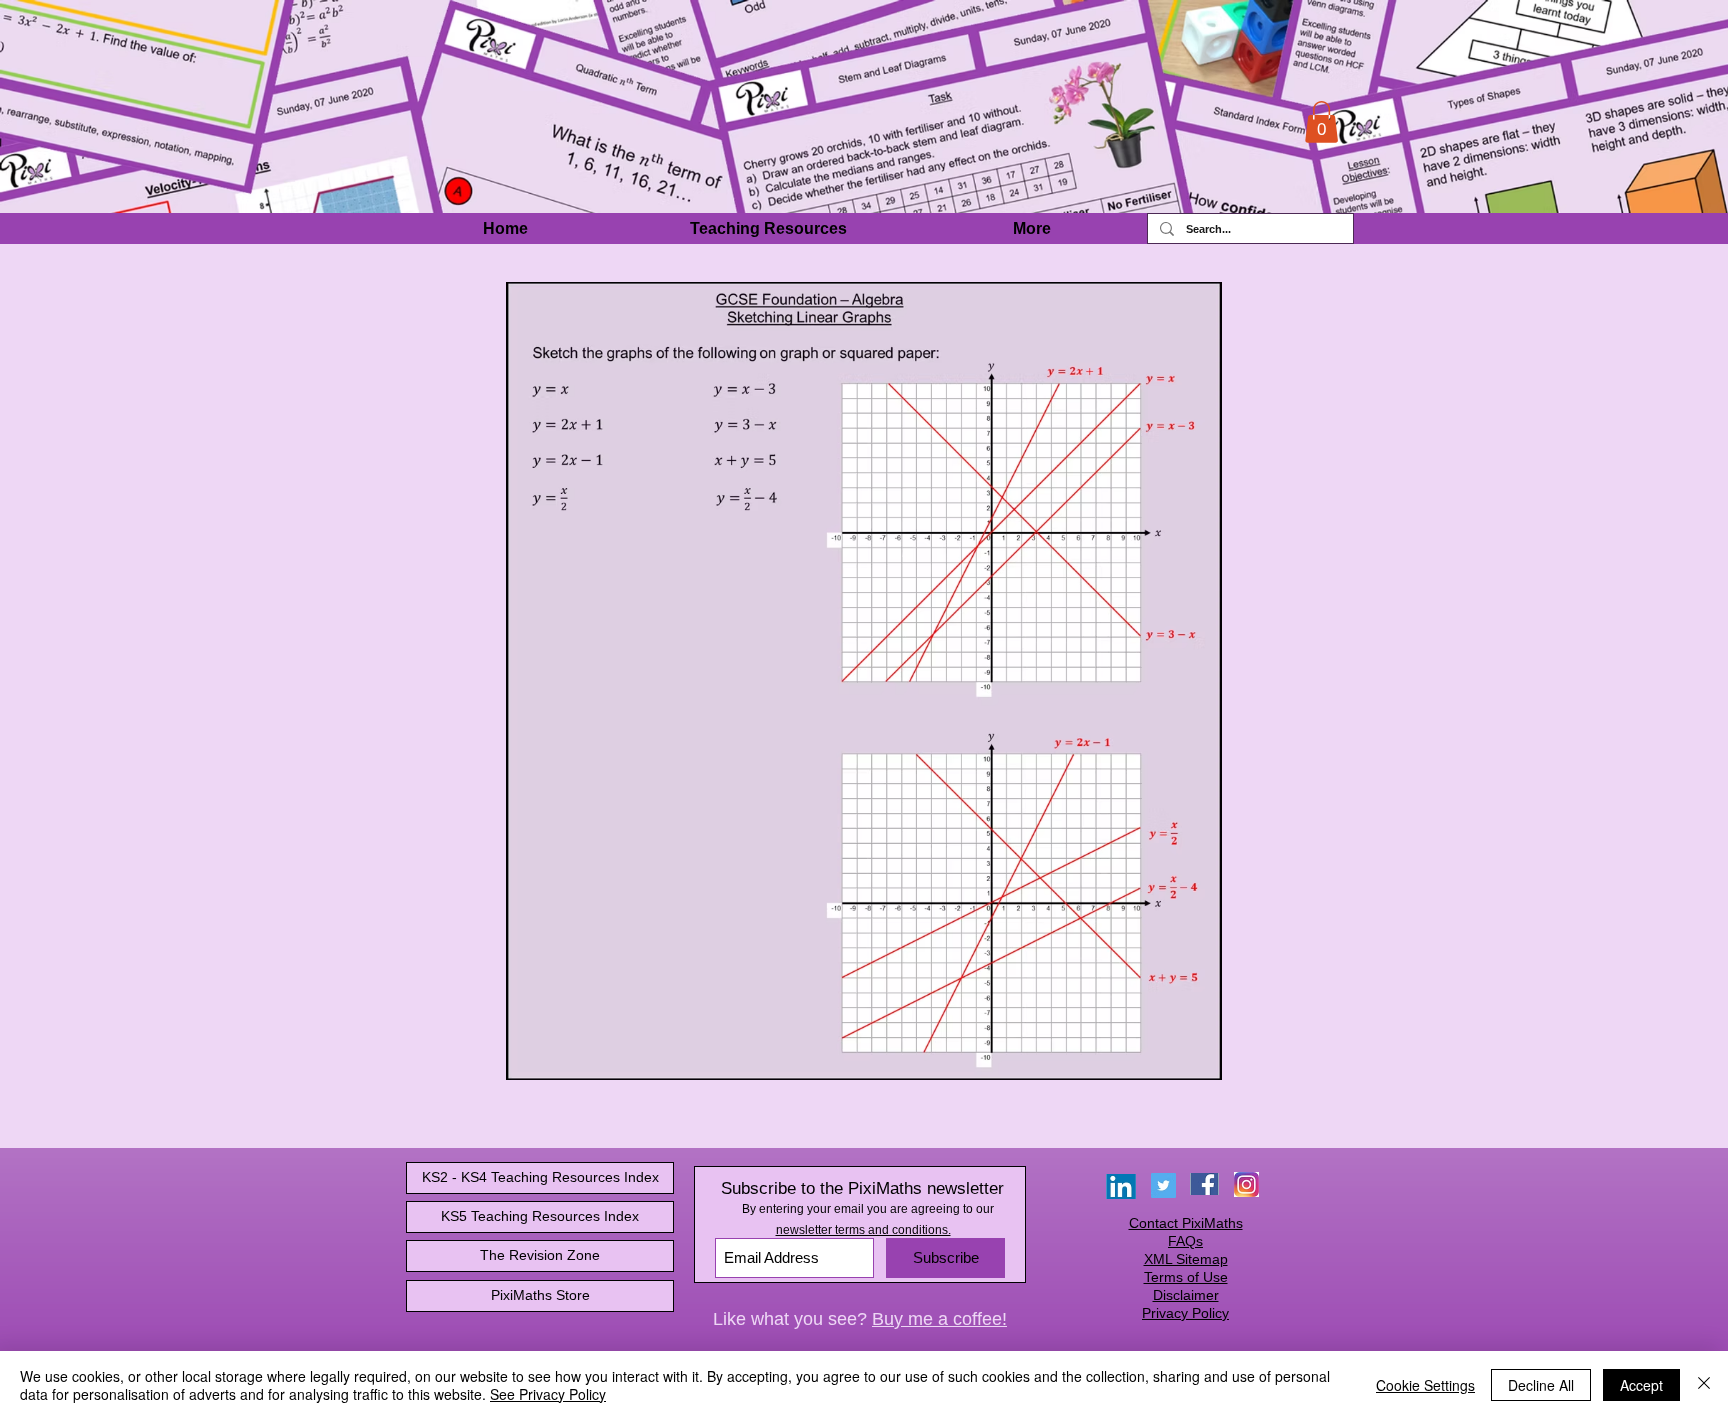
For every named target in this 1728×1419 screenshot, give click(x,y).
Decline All (1541, 1385)
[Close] (1704, 1385)
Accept (1641, 1385)
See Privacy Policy (548, 1394)
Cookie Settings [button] (1425, 1385)
